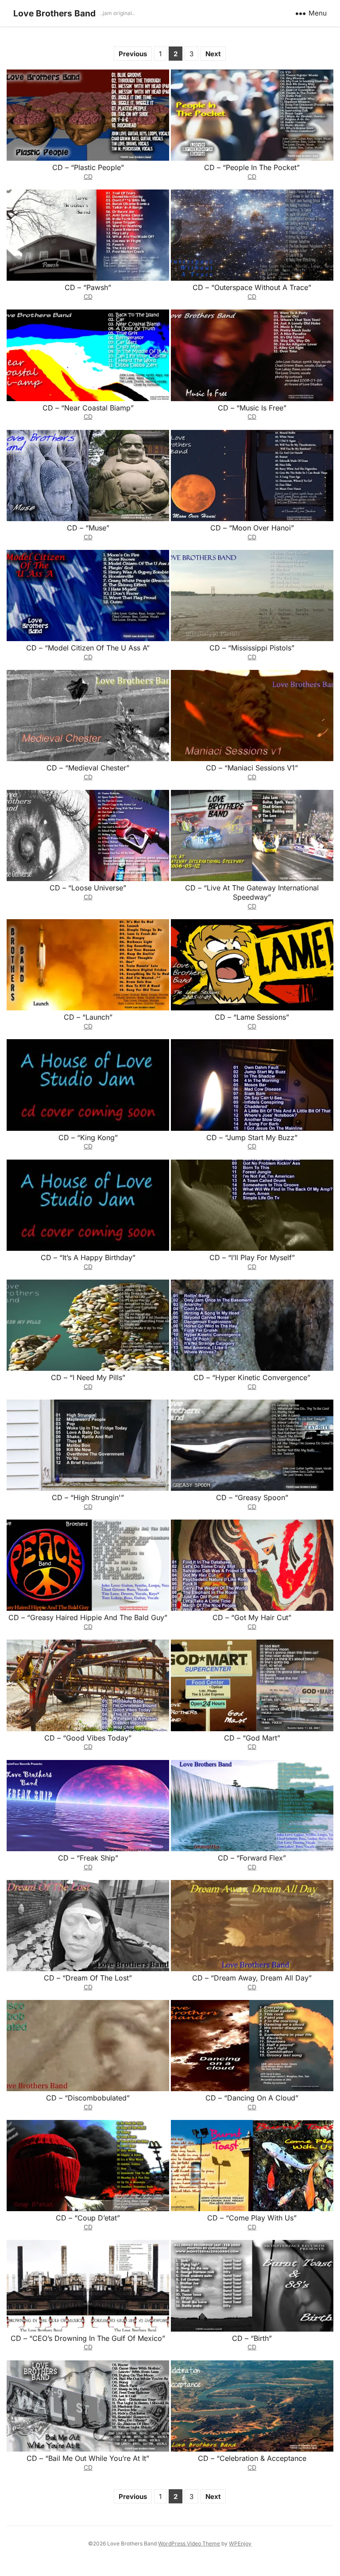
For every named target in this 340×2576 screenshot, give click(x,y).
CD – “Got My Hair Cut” (252, 1617)
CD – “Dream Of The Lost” (88, 1978)
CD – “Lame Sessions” (252, 1017)
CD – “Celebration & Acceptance (252, 2458)
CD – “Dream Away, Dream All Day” (252, 1978)
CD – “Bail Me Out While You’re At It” (88, 2458)
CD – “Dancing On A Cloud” (252, 2098)
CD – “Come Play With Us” (252, 2218)
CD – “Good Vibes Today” (88, 1738)
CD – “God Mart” (252, 1738)
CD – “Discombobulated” (88, 2098)
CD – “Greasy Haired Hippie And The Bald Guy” (88, 1617)
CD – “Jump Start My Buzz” (252, 1137)
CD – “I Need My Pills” (88, 1377)
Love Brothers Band (54, 13)
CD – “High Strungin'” (88, 1497)
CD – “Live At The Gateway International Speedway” (252, 892)
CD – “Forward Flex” (252, 1858)
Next (213, 54)
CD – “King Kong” (88, 1137)
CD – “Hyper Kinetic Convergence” (252, 1377)
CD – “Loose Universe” (88, 888)
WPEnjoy (240, 2543)
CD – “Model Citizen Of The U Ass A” (88, 648)
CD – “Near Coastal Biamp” (88, 408)
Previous (133, 54)
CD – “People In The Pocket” (252, 167)
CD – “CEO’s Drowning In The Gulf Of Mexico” (88, 2338)
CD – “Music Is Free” (252, 408)
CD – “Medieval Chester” (88, 768)
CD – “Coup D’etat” (88, 2218)
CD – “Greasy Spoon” (252, 1497)
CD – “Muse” (88, 528)
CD (88, 176)
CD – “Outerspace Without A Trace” (252, 287)
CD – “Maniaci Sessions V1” (252, 768)
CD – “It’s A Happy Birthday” (88, 1257)
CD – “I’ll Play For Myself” (252, 1257)
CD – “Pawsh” (88, 287)
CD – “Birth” (252, 2338)
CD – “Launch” (88, 1017)
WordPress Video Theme (189, 2543)
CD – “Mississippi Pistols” (252, 648)
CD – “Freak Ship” (88, 1858)
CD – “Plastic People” (88, 167)
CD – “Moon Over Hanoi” (252, 528)
